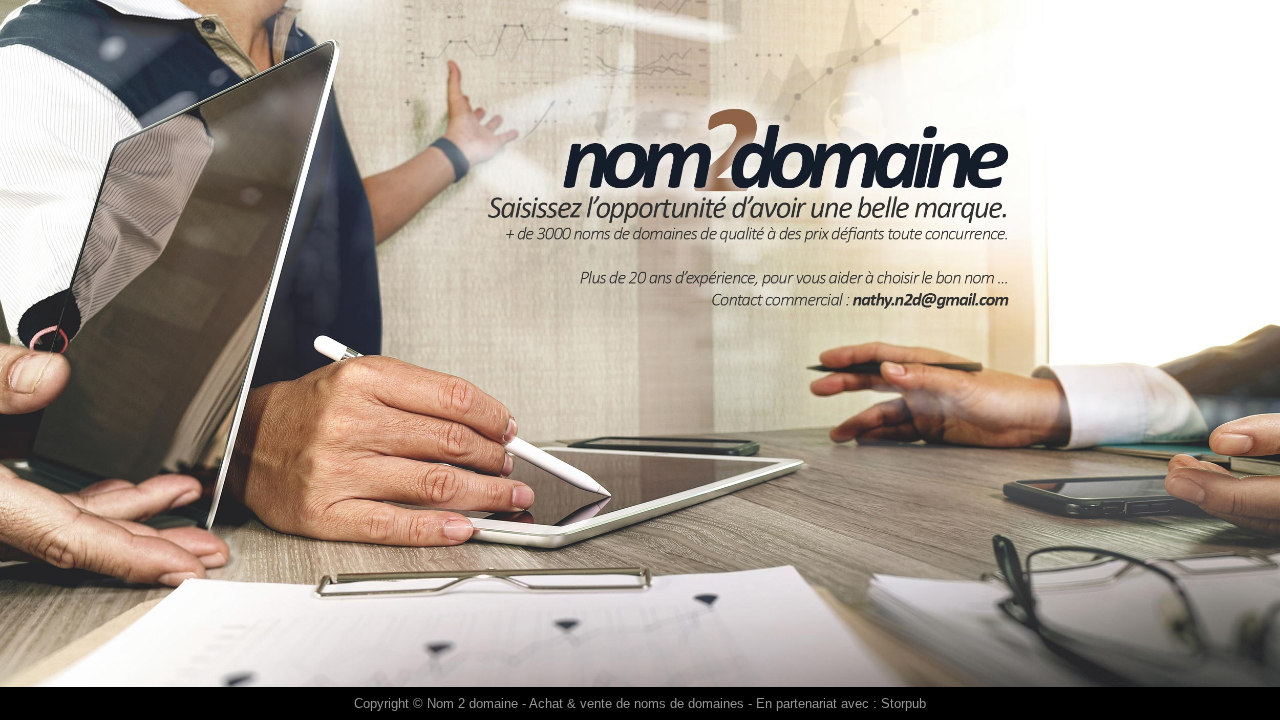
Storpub (903, 703)
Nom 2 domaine (472, 703)
